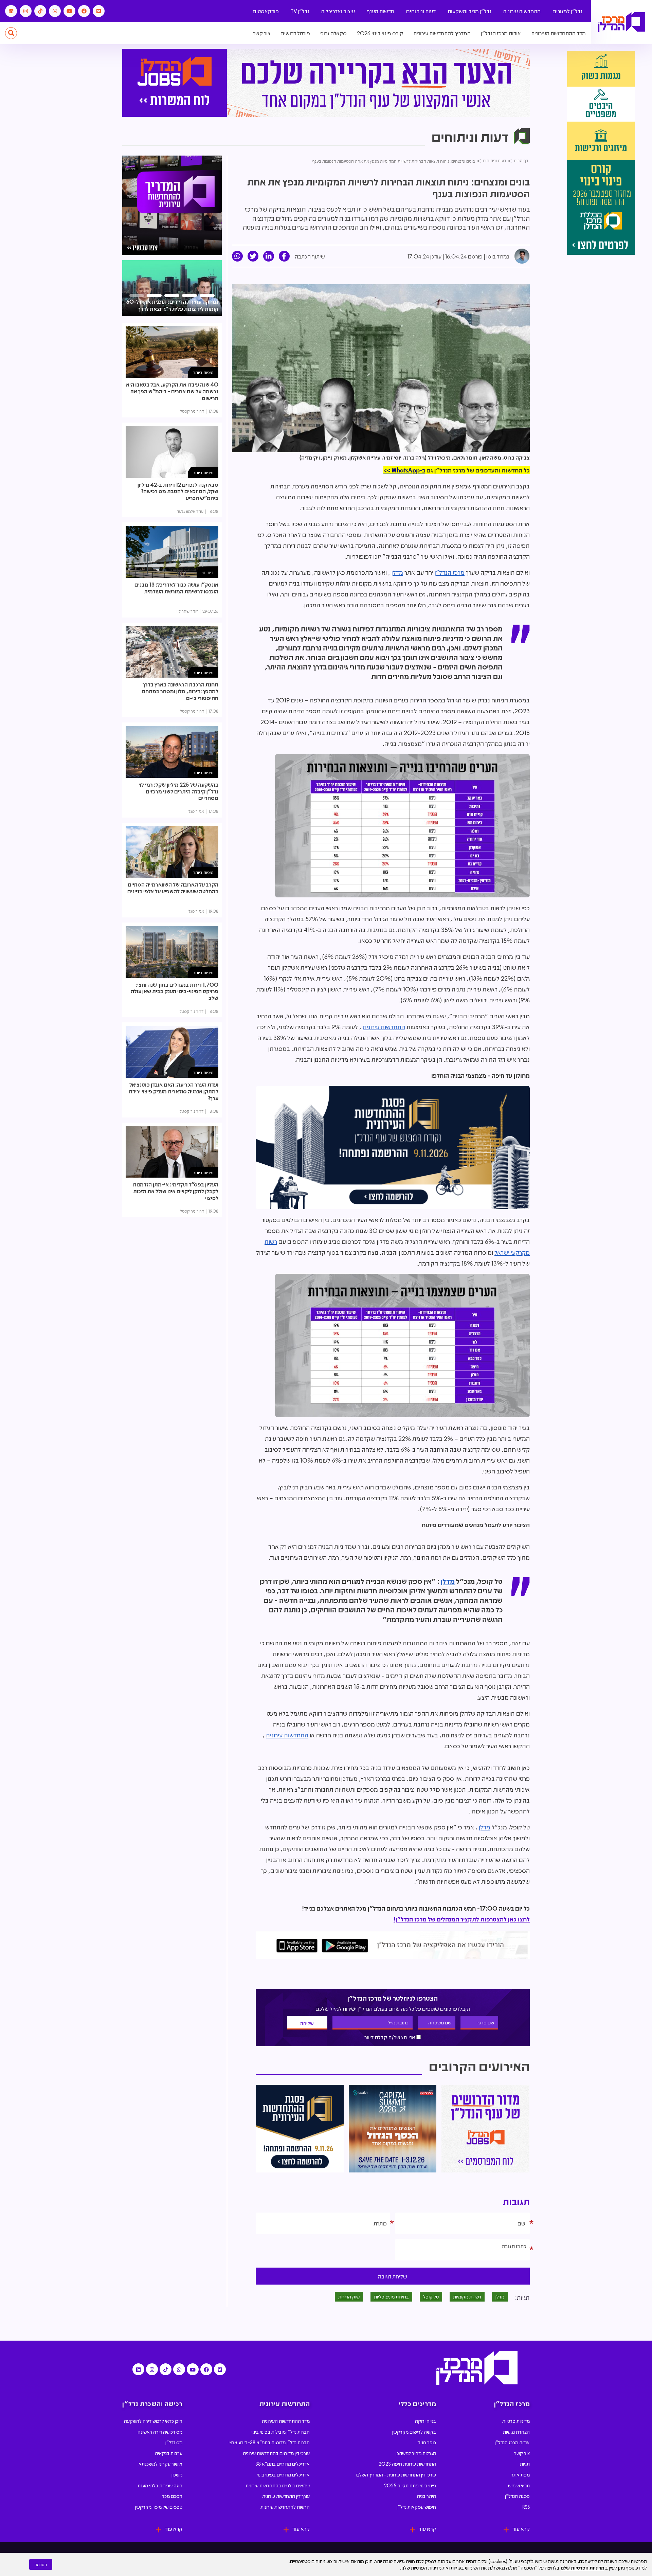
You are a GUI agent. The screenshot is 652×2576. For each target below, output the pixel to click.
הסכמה (41, 2564)
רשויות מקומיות (467, 2296)
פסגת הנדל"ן (517, 2496)
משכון (177, 2474)
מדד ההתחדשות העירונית (558, 33)
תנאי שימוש (519, 2485)
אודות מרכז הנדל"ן (501, 33)
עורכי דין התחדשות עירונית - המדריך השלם (396, 2474)
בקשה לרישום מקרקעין (414, 2432)
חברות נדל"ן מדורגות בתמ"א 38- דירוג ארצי (269, 2442)
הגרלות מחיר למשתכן (416, 2453)
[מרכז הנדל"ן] (621, 22)
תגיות (525, 2464)
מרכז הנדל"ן (450, 572)
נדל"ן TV (300, 11)
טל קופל (431, 2296)
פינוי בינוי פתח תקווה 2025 (410, 2485)
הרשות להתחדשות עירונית (285, 2507)
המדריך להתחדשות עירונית (442, 33)
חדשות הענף (381, 11)
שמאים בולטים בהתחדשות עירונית (278, 2485)
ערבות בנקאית (169, 2453)
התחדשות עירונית (522, 11)
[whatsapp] (237, 256)
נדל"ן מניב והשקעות (469, 11)
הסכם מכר (172, 2496)
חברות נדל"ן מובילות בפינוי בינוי (280, 2432)
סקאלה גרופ (333, 33)
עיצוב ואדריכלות (338, 11)
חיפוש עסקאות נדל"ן (416, 2507)
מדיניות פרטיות (516, 2421)
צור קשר (262, 33)
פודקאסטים (266, 11)
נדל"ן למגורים (567, 11)
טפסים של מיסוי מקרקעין (159, 2507)
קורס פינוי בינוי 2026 (380, 33)
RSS (526, 2507)
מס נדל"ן (174, 2442)
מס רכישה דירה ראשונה (160, 2432)
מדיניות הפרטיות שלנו (582, 2568)
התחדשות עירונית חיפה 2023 (407, 2464)
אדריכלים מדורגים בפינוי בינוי (283, 2474)
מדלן (397, 572)
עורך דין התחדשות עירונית (286, 2496)
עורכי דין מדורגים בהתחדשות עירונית (276, 2453)
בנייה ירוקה (425, 2421)
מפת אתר (520, 2474)
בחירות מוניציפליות (391, 2296)
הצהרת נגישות (516, 2432)
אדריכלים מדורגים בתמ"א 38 (283, 2464)
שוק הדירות (349, 2296)
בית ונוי (208, 572)
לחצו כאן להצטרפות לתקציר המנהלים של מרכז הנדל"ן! (462, 1919)
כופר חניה (427, 2442)
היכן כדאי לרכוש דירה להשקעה (153, 2421)
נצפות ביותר (203, 372)
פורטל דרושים (295, 33)
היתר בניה (427, 2496)
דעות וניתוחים (421, 11)
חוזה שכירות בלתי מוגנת (160, 2485)
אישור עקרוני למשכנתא (160, 2464)
